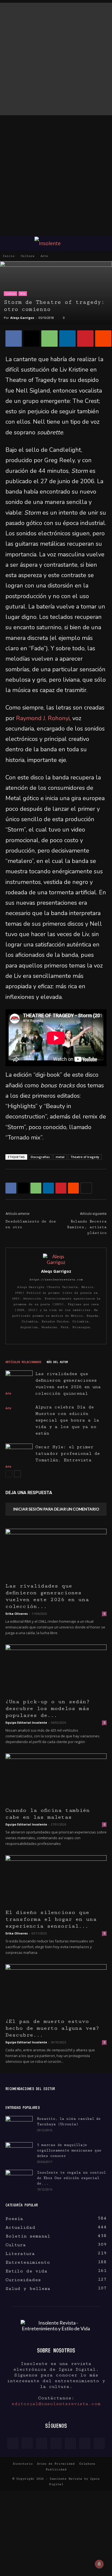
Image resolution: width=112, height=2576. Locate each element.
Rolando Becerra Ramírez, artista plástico (87, 1227)
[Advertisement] (56, 59)
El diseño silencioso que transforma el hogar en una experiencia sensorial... (51, 1919)
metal (60, 1157)
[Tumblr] (70, 2443)
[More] (86, 1188)
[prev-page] (9, 1474)
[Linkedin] (67, 339)
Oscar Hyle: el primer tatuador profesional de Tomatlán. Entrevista (68, 1454)
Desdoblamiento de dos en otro (31, 1224)
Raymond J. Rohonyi (43, 718)
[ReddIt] (103, 339)
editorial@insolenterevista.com (56, 2404)
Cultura (28, 256)
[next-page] (18, 1474)
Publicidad (56, 2469)
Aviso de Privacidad (56, 2464)
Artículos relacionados (23, 1362)
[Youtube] (99, 2443)
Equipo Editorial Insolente (26, 1722)
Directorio (23, 2464)
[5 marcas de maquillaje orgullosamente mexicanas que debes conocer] (19, 2151)
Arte (44, 256)
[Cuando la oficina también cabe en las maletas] (56, 1779)
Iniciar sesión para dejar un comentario (56, 1509)
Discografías (40, 1157)
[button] (9, 243)
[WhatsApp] (49, 339)
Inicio (9, 256)
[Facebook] (14, 339)
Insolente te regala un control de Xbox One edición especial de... (71, 2178)
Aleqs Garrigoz (22, 318)
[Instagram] (27, 2443)
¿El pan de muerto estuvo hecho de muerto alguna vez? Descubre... (52, 2028)
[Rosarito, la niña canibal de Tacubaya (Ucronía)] (19, 2126)
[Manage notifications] (99, 2564)
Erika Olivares (17, 1614)
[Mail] (56, 2443)
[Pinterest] (85, 339)
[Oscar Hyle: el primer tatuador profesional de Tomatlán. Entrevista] (19, 1453)
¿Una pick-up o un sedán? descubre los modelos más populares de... (48, 1709)
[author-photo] (56, 1262)
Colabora (87, 2464)
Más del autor (57, 1362)
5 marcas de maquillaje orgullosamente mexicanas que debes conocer (69, 2150)
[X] (32, 339)
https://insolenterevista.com (56, 1280)
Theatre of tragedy (85, 1157)
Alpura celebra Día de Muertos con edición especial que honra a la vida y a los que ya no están (67, 1420)
